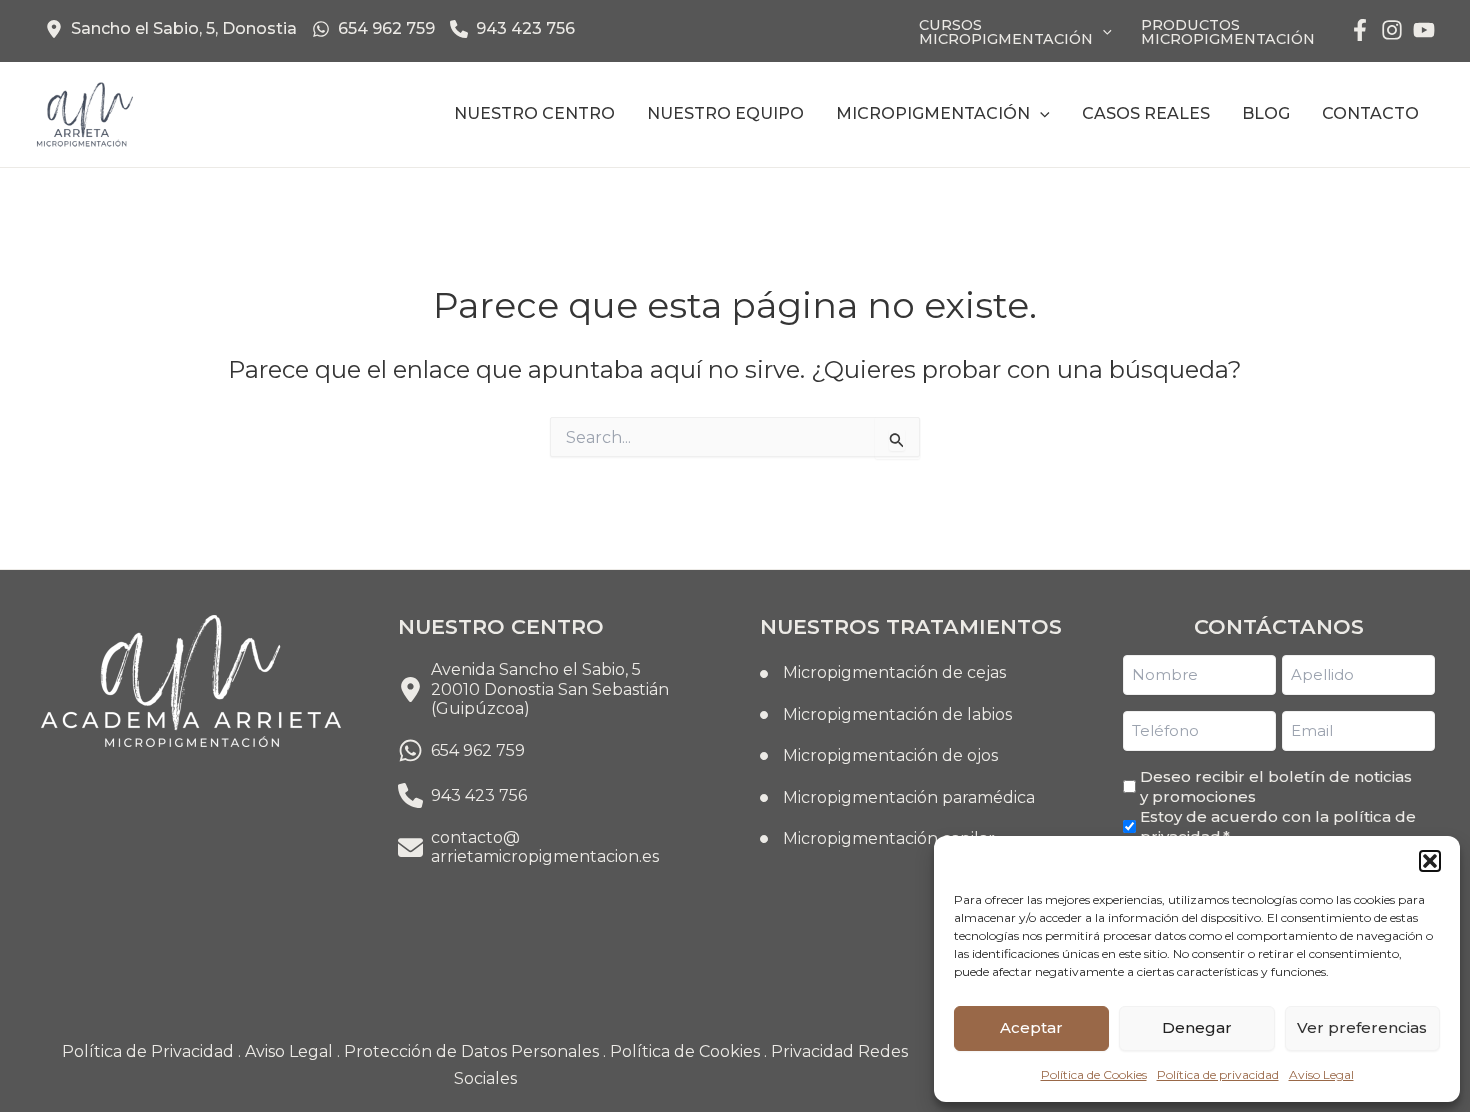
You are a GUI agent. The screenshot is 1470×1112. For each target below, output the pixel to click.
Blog (1266, 113)
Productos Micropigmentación (1228, 32)
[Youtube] (1424, 30)
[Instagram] (1392, 30)
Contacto (1370, 113)
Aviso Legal (1321, 1074)
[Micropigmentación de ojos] (879, 756)
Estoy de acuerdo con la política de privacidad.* (1278, 826)
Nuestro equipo (725, 113)
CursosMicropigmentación (1006, 32)
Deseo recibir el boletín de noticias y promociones (1276, 786)
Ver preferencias (1362, 1027)
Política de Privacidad (148, 1051)
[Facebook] (1360, 30)
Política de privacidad (1218, 1074)
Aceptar (1031, 1027)
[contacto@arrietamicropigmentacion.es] (528, 847)
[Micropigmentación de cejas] (883, 673)
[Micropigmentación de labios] (886, 715)
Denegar (1197, 1027)
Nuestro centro (534, 113)
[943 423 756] (512, 29)
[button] (1430, 861)
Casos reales (1146, 113)
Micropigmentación (933, 113)
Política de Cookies (1094, 1074)
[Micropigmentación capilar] (877, 839)
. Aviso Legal (285, 1051)
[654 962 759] (373, 29)
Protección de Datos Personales (471, 1051)
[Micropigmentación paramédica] (897, 798)
